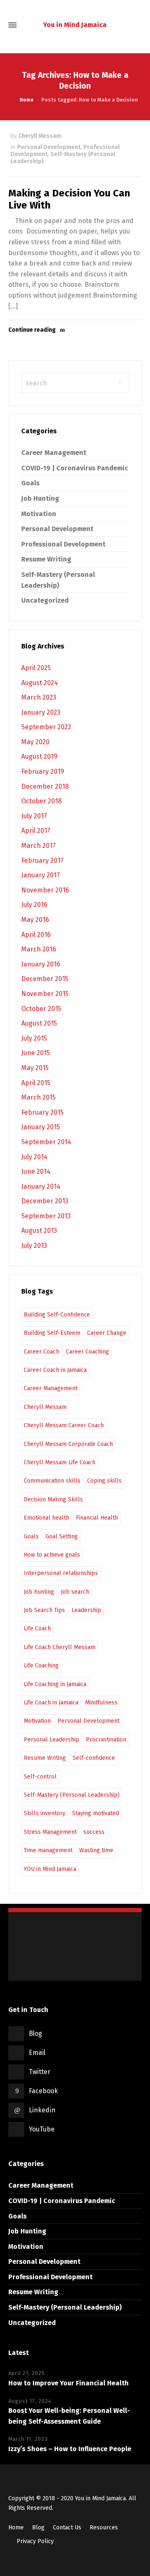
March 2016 (39, 949)
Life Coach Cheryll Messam (60, 1647)
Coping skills (104, 1481)
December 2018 (45, 786)
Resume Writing (46, 559)
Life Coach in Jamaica (51, 1703)
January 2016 (41, 964)
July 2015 (34, 1038)
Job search (75, 1592)
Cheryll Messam (40, 136)
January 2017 (41, 875)
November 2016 (45, 890)
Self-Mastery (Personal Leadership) (63, 158)
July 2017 (34, 816)
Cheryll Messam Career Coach (64, 1425)
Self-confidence (94, 1758)
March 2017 (39, 846)
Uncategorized (45, 600)
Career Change (107, 1333)
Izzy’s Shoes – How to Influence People (70, 2449)
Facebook (43, 2091)
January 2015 (41, 1127)
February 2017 (42, 861)
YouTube (42, 2129)
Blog (35, 2033)
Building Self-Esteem (52, 1333)
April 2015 (36, 1083)
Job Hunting (40, 498)
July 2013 (34, 1246)
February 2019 (43, 771)
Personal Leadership (51, 1740)
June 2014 (36, 1171)
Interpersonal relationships (61, 1573)
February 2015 (42, 1112)
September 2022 (46, 727)
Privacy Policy (35, 2541)
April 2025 (36, 668)
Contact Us (67, 2528)
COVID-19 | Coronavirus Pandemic (75, 468)
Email (37, 2053)
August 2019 (39, 756)
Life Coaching (41, 1666)
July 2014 (34, 1157)
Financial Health (97, 1518)
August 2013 (39, 1231)
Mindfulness (101, 1703)
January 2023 (41, 712)
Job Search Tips (44, 1610)
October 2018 (41, 801)
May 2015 (35, 1068)
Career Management (54, 453)
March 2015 (39, 1097)
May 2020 (35, 742)
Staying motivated (96, 1813)
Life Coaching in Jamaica (55, 1684)
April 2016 (36, 935)
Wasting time (96, 1850)
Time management (48, 1850)
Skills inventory (45, 1813)
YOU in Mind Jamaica (50, 1869)
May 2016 (35, 920)
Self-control (40, 1777)
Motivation (39, 514)
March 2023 (39, 697)
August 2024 (40, 683)
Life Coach (37, 1628)
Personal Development (49, 147)
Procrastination (106, 1740)
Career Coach (41, 1352)
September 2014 (46, 1142)
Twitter (40, 2072)
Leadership (86, 1610)
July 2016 (34, 905)
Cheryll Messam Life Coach (60, 1462)
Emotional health (46, 1518)
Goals (30, 483)
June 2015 (36, 1053)
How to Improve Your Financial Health (69, 2383)
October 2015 (41, 1009)
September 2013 (46, 1216)
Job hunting (39, 1592)
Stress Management (50, 1832)
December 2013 (45, 1201)
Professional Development (63, 544)
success (94, 1832)
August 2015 (39, 1023)
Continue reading (32, 330)
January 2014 (41, 1186)
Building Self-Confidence (57, 1315)
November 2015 (45, 994)
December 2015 (45, 979)
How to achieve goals (52, 1555)
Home (16, 2528)
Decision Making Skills (53, 1499)
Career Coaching (87, 1352)
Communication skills (52, 1481)
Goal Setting (62, 1536)
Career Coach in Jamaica (55, 1370)
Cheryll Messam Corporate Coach (68, 1444)
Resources (104, 2528)
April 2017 (36, 831)
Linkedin (42, 2110)
